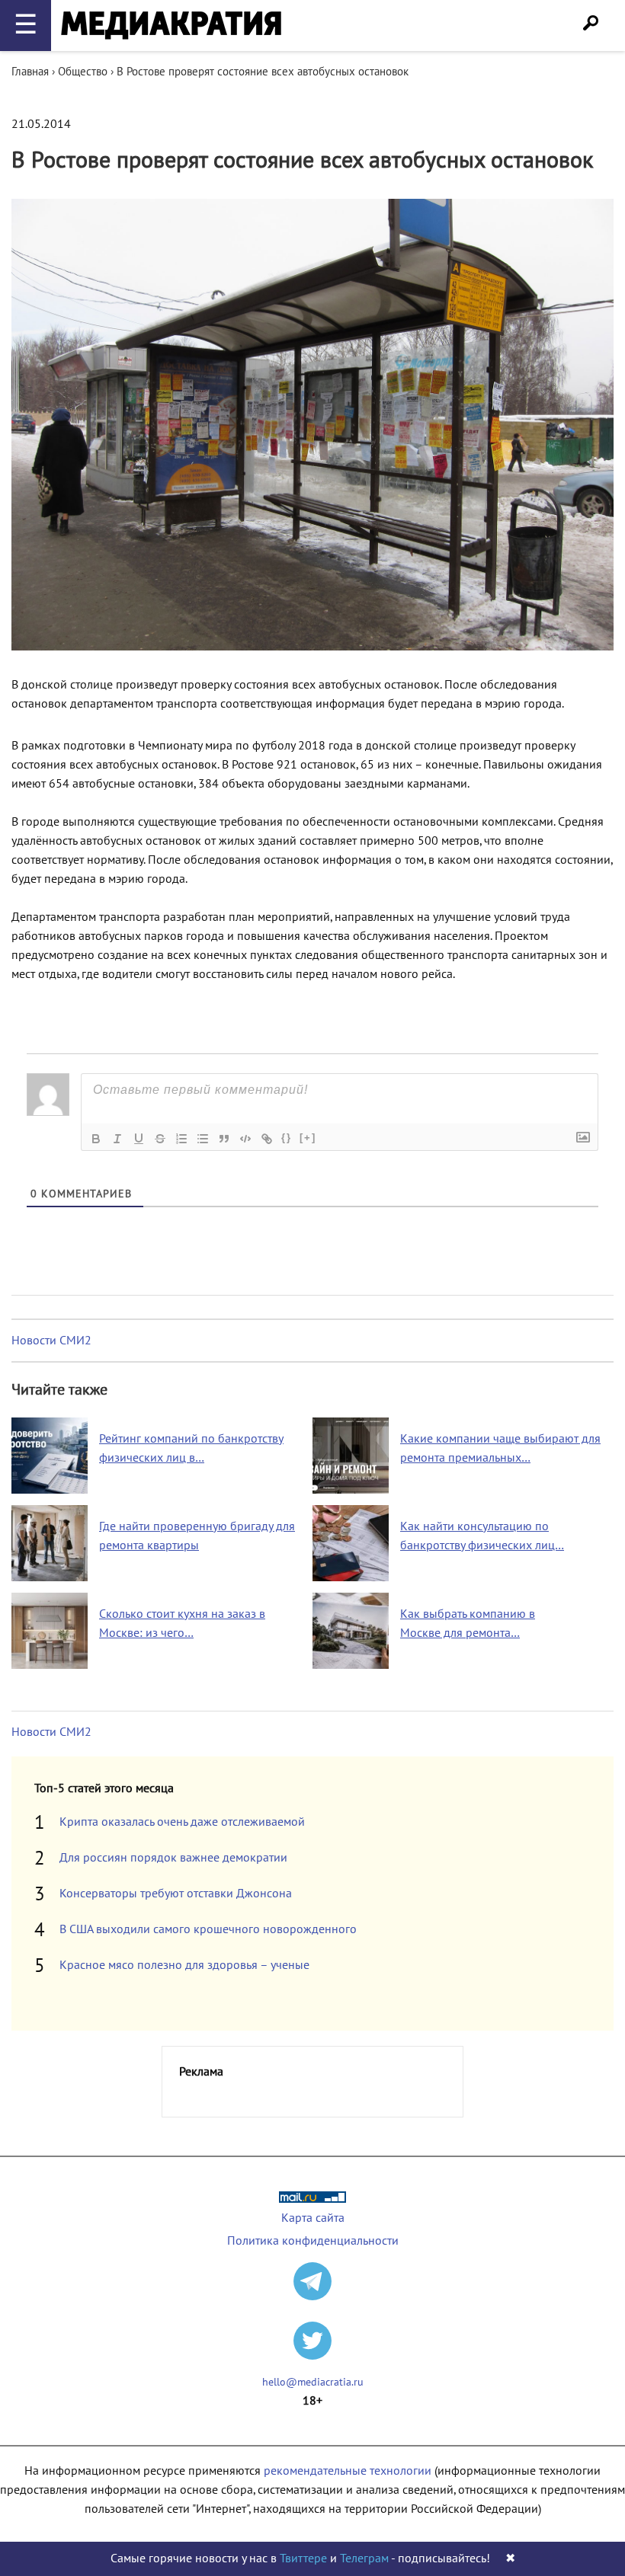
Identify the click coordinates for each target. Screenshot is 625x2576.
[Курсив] (117, 1139)
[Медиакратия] (171, 26)
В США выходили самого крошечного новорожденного (208, 1929)
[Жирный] (96, 1139)
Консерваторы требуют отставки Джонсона (176, 1894)
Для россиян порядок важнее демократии (173, 1858)
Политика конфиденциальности (313, 2241)
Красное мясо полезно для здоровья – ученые (184, 1965)
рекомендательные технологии (348, 2471)
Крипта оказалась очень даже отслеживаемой (182, 1822)
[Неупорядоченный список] (203, 1139)
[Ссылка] (267, 1139)
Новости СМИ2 (51, 1341)
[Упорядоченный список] (181, 1139)
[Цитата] (224, 1139)
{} (287, 1138)
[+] (308, 1138)
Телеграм (364, 2558)
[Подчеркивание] (139, 1139)
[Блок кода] (245, 1139)
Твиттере (303, 2558)
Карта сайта (313, 2218)
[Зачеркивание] (160, 1139)
